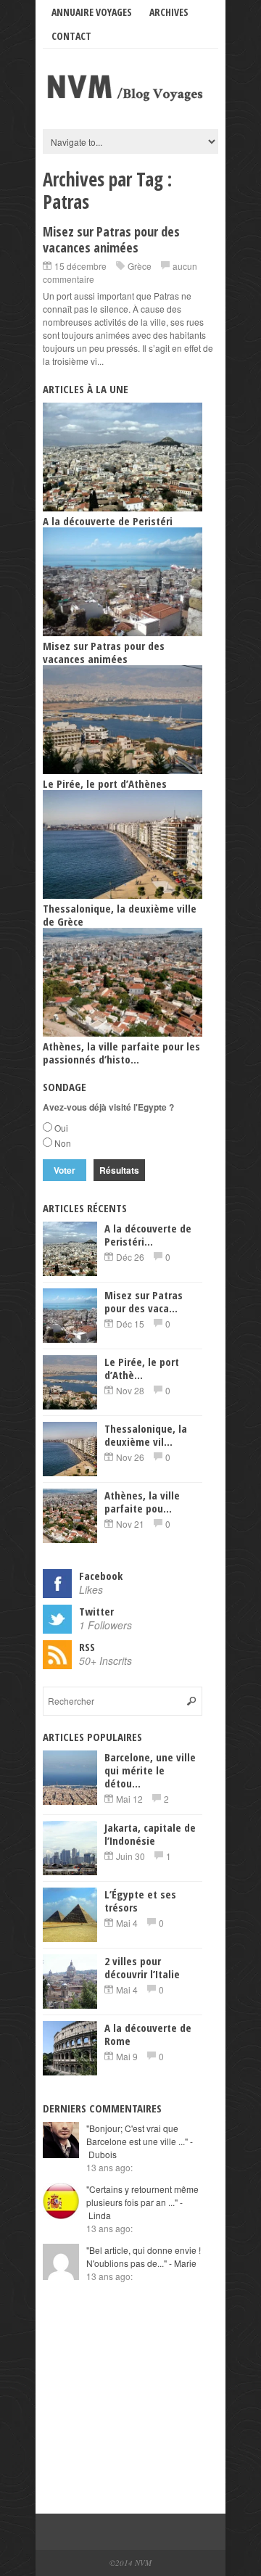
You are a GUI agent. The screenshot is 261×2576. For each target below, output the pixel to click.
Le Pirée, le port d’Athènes (105, 783)
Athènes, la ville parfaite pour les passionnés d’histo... (121, 1053)
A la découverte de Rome (148, 2034)
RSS (87, 1647)
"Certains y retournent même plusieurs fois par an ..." (142, 2202)
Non (63, 1143)
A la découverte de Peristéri (108, 521)
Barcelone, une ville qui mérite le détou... (150, 1770)
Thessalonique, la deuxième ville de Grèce (120, 915)
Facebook (101, 1576)
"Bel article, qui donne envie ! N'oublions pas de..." (144, 2256)
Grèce (140, 266)
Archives (169, 12)
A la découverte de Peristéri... (148, 1235)
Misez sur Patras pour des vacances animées (111, 239)
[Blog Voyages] (130, 102)
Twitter (96, 1611)
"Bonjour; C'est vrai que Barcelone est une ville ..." (140, 2141)
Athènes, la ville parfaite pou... (142, 1502)
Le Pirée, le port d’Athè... (142, 1368)
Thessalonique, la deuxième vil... (146, 1435)
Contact (71, 36)
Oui (61, 1128)
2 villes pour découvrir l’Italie (142, 1967)
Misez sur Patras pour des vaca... (144, 1301)
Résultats (119, 1170)
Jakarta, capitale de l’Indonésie (150, 1834)
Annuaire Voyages (92, 12)
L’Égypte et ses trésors (140, 1901)
